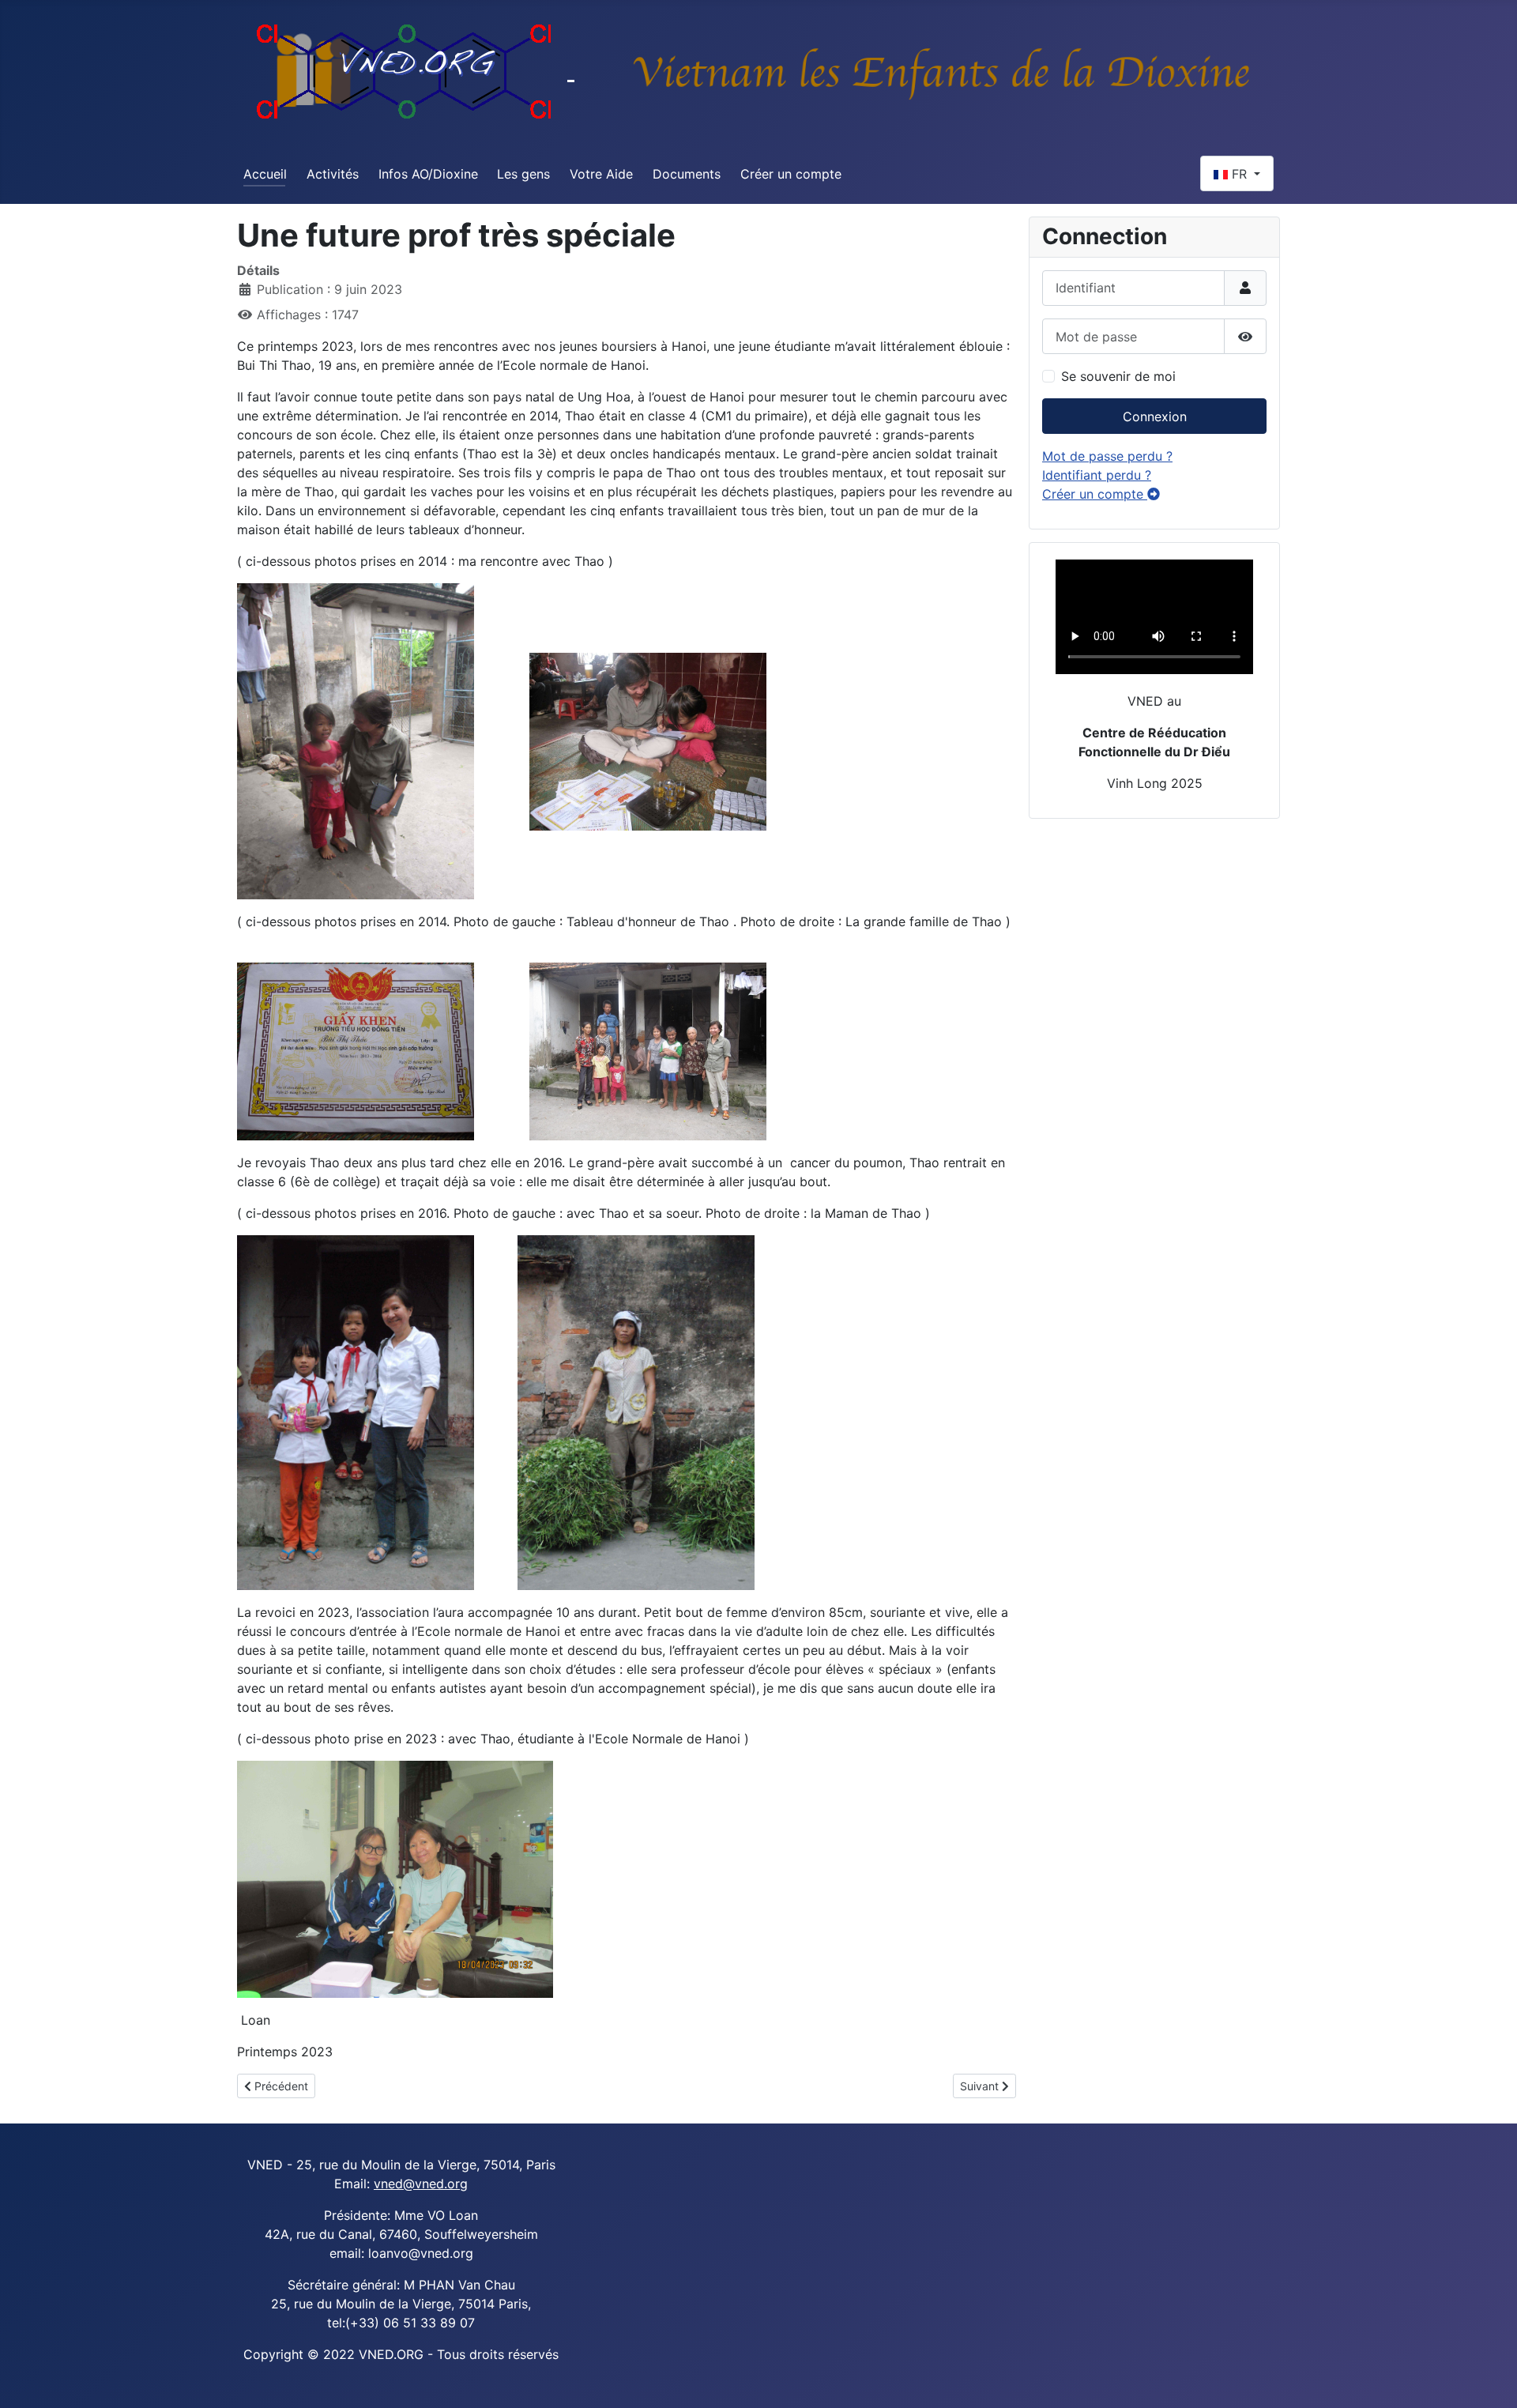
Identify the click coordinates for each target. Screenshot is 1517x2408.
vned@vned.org (421, 2184)
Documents (687, 174)
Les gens (523, 174)
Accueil (265, 174)
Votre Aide (601, 174)
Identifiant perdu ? (1097, 475)
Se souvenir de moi (1118, 376)
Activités (333, 174)
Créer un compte (791, 174)
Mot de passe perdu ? (1107, 456)
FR (1239, 174)
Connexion (1155, 416)
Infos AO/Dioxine (428, 174)
